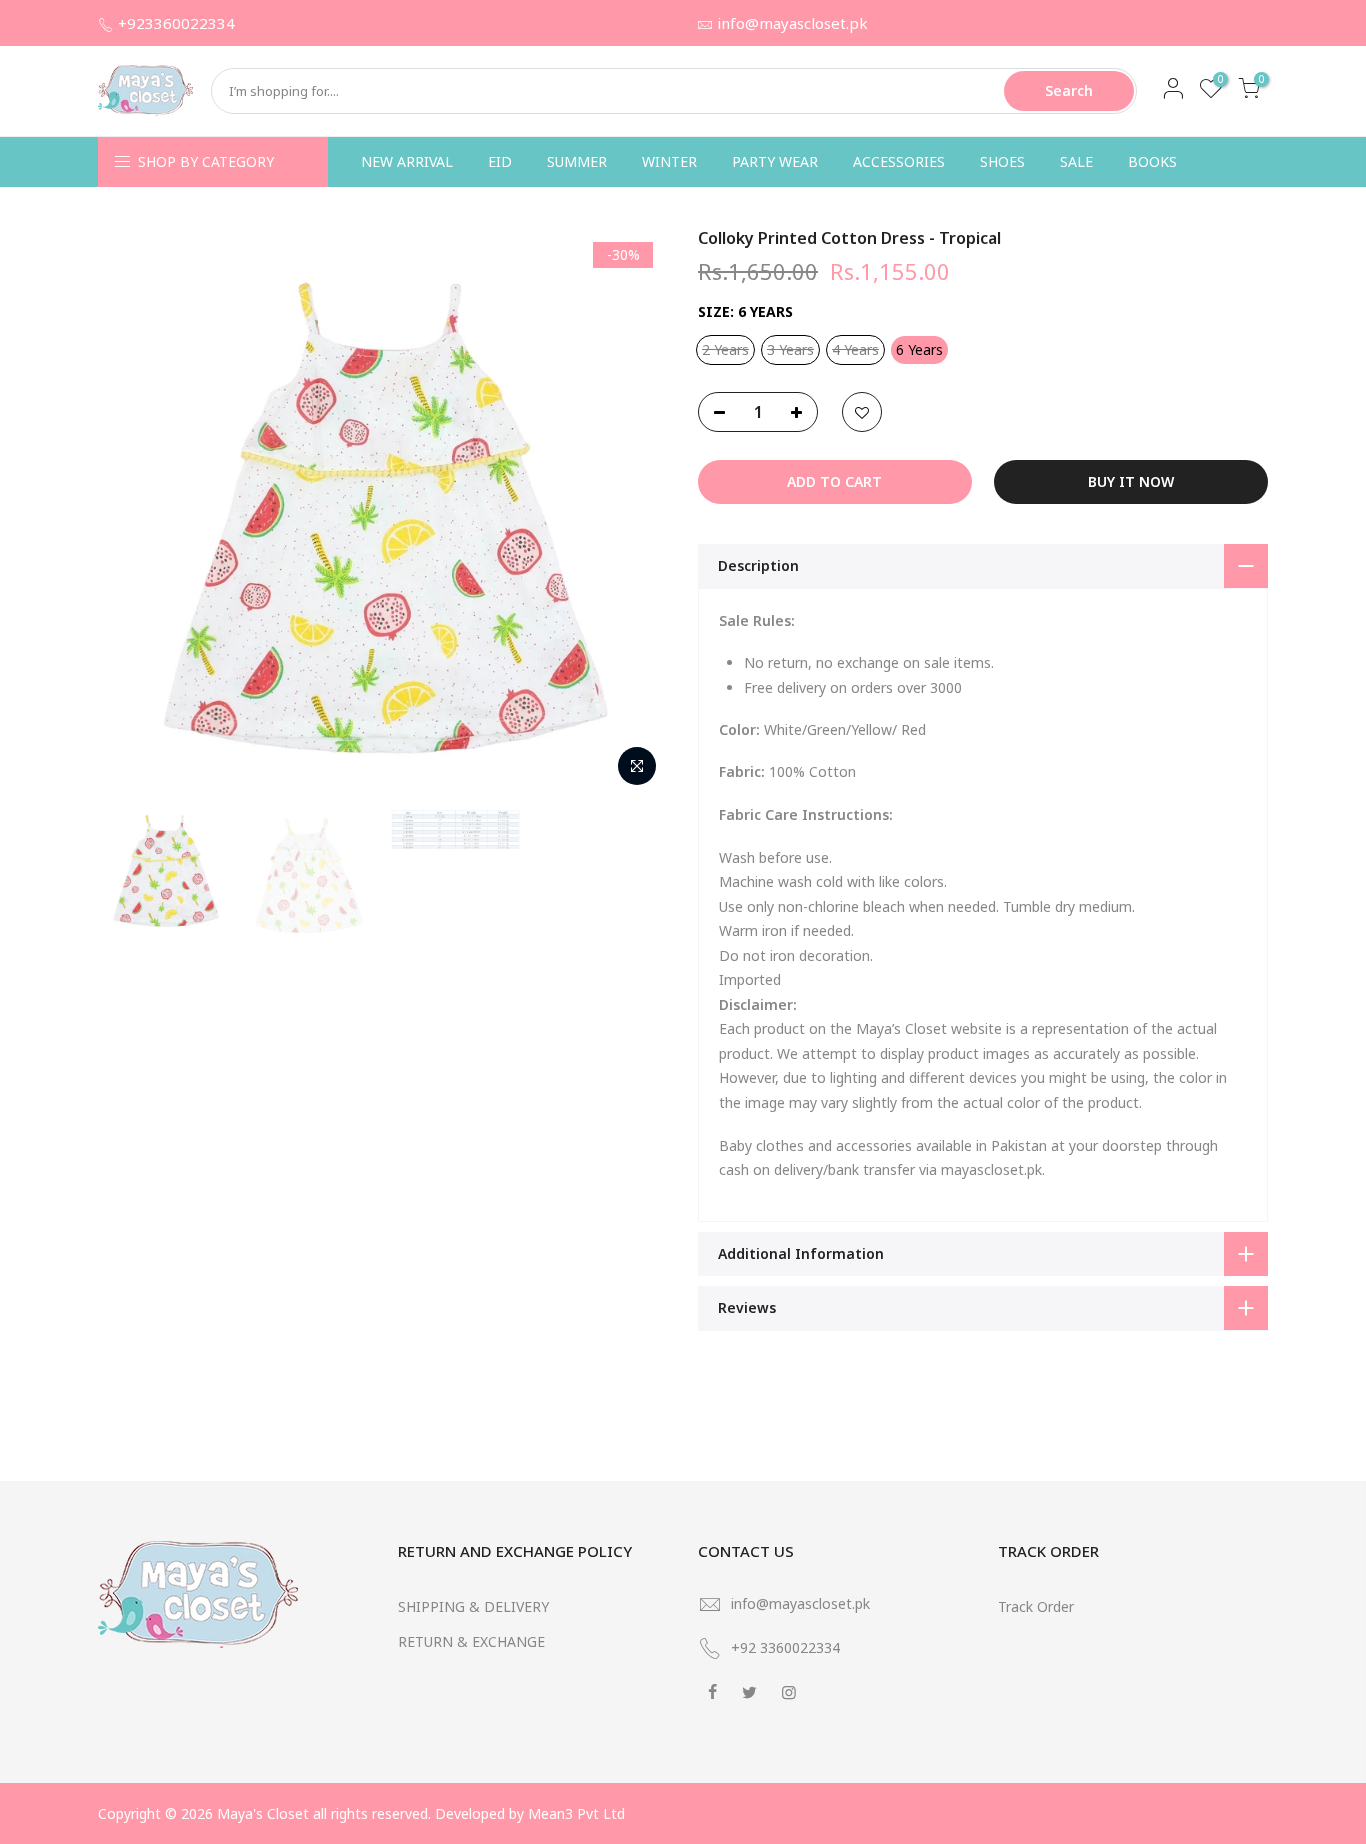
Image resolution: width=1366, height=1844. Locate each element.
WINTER (669, 161)
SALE (1076, 161)
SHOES (1002, 161)
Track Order (1036, 1606)
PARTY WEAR (775, 161)
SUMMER (577, 161)
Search (1069, 90)
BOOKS (1152, 161)
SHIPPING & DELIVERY (473, 1606)
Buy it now (1131, 481)
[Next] (633, 512)
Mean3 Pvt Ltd (576, 1813)
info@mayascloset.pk (792, 23)
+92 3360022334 (785, 1647)
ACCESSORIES (899, 161)
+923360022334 (176, 23)
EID (500, 161)
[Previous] (133, 512)
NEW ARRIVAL (407, 161)
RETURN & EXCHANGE (471, 1641)
